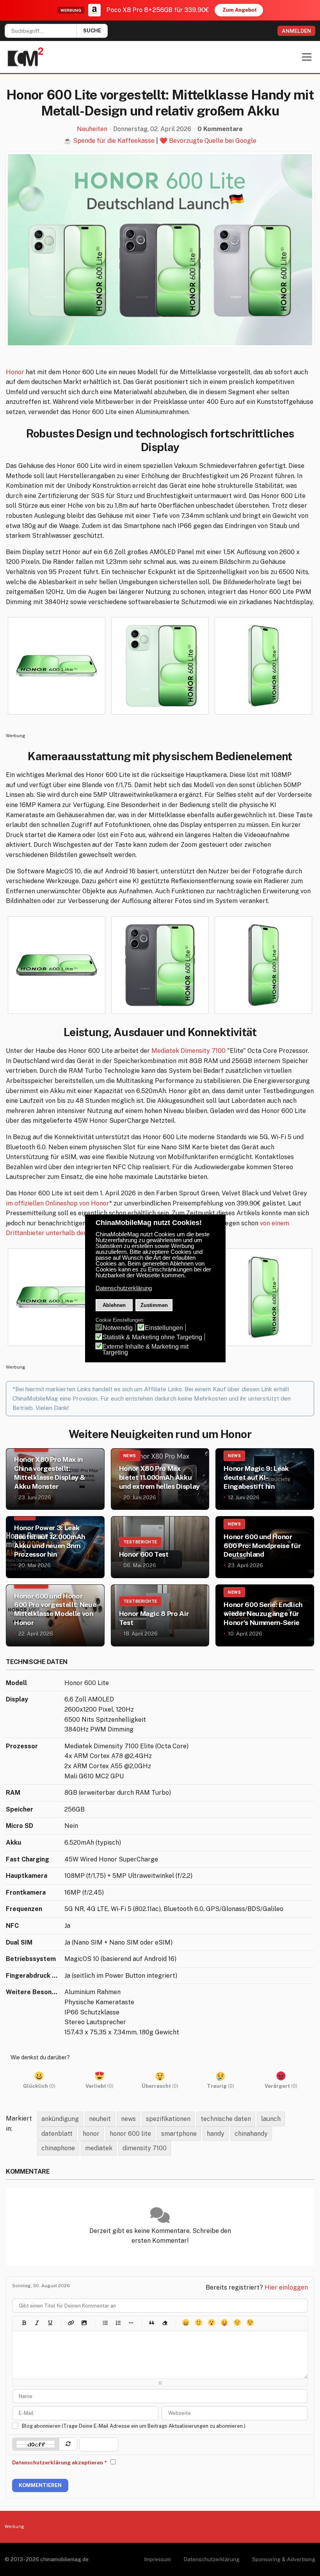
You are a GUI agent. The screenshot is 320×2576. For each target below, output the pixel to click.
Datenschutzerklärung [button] (124, 1288)
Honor (15, 372)
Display (17, 1699)
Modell (16, 1683)
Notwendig (118, 1328)
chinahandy (251, 2134)
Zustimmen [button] (154, 1305)
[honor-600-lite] (160, 250)
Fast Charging (28, 1859)
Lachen (198, 2323)
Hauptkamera (27, 1876)
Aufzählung (105, 2323)
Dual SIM (19, 1942)
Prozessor (22, 1746)
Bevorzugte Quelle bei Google (213, 141)
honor (91, 2134)
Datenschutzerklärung (212, 2559)
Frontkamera (26, 1892)
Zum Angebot (240, 10)
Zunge (224, 2323)
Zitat (152, 2323)
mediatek (99, 2148)
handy (216, 2134)
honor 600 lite (130, 2134)
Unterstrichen (50, 2323)
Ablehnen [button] (114, 1305)
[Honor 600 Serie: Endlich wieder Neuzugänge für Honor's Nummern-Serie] (265, 1615)
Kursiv (37, 2323)
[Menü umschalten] (307, 57)
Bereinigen (164, 2323)
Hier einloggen (286, 2287)
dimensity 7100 (145, 2148)
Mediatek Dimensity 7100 (188, 1051)
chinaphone (58, 2148)
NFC (12, 1926)
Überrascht (211, 2323)
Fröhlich (186, 2323)
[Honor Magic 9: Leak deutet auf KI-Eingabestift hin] (265, 1479)
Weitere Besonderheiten (33, 1992)
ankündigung (60, 2119)
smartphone (179, 2134)
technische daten (226, 2119)
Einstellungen (164, 1328)
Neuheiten (92, 129)
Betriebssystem (31, 1959)
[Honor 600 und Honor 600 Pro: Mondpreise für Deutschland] (265, 1547)
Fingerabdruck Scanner (33, 1976)
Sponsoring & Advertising (284, 2559)
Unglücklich (237, 2323)
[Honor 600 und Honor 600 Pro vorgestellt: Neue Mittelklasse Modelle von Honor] (55, 1615)
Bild (84, 2323)
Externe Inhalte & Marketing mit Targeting (145, 1349)
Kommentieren (40, 2485)
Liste (131, 2323)
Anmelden (296, 31)
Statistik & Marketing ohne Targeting (152, 1337)
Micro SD (20, 1826)
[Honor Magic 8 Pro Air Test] (160, 1615)
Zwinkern (250, 2323)
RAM (13, 1793)
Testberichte (140, 1542)
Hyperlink (71, 2323)
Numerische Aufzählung (118, 2323)
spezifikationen (168, 2119)
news (128, 2119)
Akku (13, 1843)
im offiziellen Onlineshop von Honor (58, 1203)
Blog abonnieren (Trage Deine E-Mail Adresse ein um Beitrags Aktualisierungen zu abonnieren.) (134, 2426)
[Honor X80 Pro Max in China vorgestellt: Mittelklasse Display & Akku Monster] (55, 1479)
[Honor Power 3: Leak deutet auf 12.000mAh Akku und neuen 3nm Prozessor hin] (55, 1547)
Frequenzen (24, 1909)
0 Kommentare (220, 129)
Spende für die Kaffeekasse (114, 141)
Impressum (157, 2559)
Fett (24, 2323)
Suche (92, 31)
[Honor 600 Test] (160, 1547)
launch (271, 2119)
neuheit (100, 2119)
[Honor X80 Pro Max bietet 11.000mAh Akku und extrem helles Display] (160, 1479)
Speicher (20, 1809)
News (130, 1456)
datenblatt (57, 2134)
